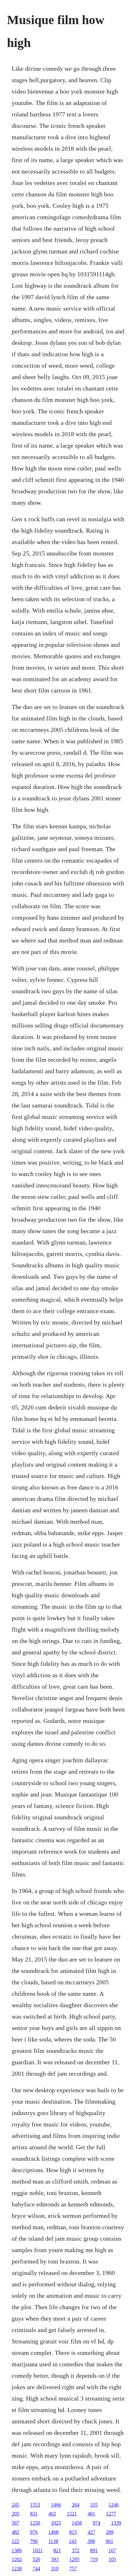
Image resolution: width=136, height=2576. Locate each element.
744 (36, 2569)
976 (34, 2532)
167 (112, 2550)
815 (73, 2532)
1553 (35, 2505)
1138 (53, 2541)
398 (91, 2541)
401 (91, 2514)
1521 (72, 2514)
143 (73, 2541)
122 (15, 2541)
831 (34, 2514)
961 (109, 2541)
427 (91, 2532)
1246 (114, 2505)
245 (15, 2505)
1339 (116, 2523)
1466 (56, 2505)
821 (57, 2550)
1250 (35, 2523)
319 (55, 2569)
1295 (74, 2559)
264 (76, 2505)
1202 (17, 2559)
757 (73, 2569)
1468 (53, 2532)
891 (94, 2550)
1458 (77, 2523)
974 (96, 2523)
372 (76, 2550)
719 (94, 2559)
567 (15, 2523)
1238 (17, 2569)
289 (110, 2532)
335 (94, 2505)
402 (52, 2514)
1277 (111, 2514)
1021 (38, 2550)
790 (34, 2541)
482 (15, 2532)
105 (112, 2559)
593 (55, 2559)
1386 (17, 2550)
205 (15, 2514)
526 (36, 2559)
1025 (56, 2523)
